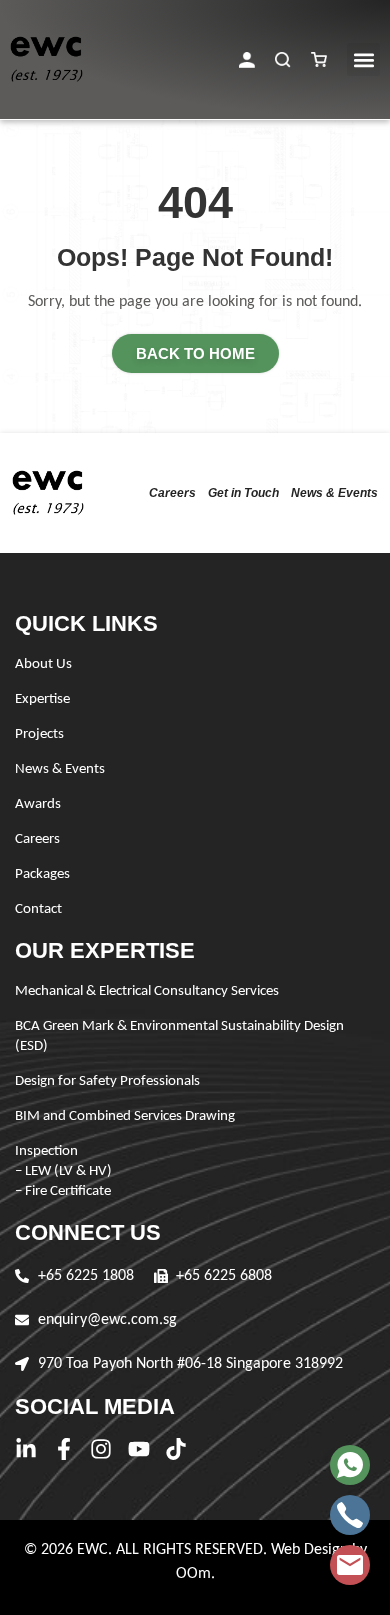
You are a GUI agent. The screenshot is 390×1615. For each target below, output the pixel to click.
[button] (247, 60)
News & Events (334, 493)
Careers (172, 493)
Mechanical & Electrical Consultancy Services (147, 991)
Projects (39, 734)
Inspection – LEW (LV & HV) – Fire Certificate (63, 1171)
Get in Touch (243, 493)
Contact (38, 909)
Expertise (42, 699)
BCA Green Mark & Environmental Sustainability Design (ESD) (179, 1036)
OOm (193, 1574)
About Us (43, 664)
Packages (42, 874)
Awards (38, 804)
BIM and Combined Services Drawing (125, 1116)
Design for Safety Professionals (107, 1081)
